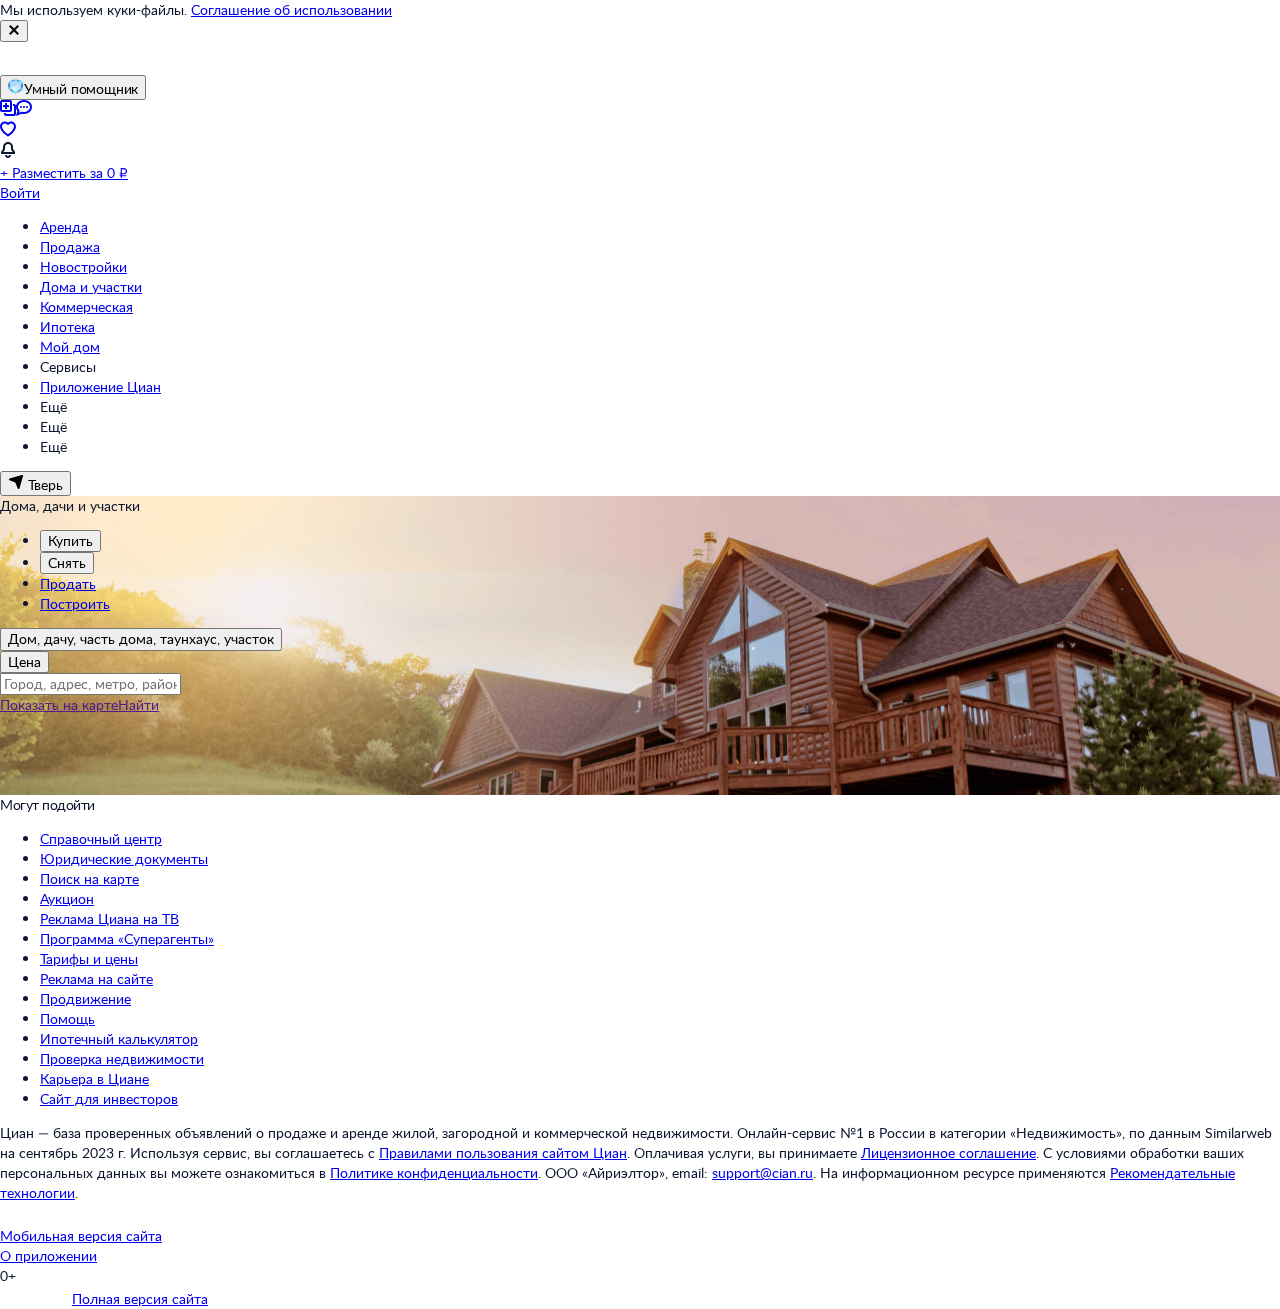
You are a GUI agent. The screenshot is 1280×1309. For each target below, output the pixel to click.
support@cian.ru (762, 1172)
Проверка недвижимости (122, 1058)
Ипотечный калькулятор (119, 1038)
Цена (24, 661)
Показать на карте (59, 704)
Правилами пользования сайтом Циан (503, 1152)
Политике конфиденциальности (434, 1172)
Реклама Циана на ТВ (109, 918)
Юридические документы (124, 858)
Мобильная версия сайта (81, 1235)
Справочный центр (101, 838)
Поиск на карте (89, 878)
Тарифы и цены (89, 958)
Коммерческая (86, 306)
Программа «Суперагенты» (127, 938)
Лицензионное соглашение (948, 1152)
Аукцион (67, 898)
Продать (68, 583)
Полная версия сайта (140, 1298)
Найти (138, 704)
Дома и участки (91, 286)
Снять (67, 562)
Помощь (67, 1018)
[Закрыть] (14, 31)
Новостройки (83, 266)
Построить (75, 603)
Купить (70, 540)
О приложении (48, 1255)
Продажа (70, 246)
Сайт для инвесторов (109, 1098)
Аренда (64, 226)
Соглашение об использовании (291, 9)
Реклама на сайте (96, 978)
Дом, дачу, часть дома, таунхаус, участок (141, 638)
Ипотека (67, 326)
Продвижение (85, 998)
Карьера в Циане (94, 1078)
